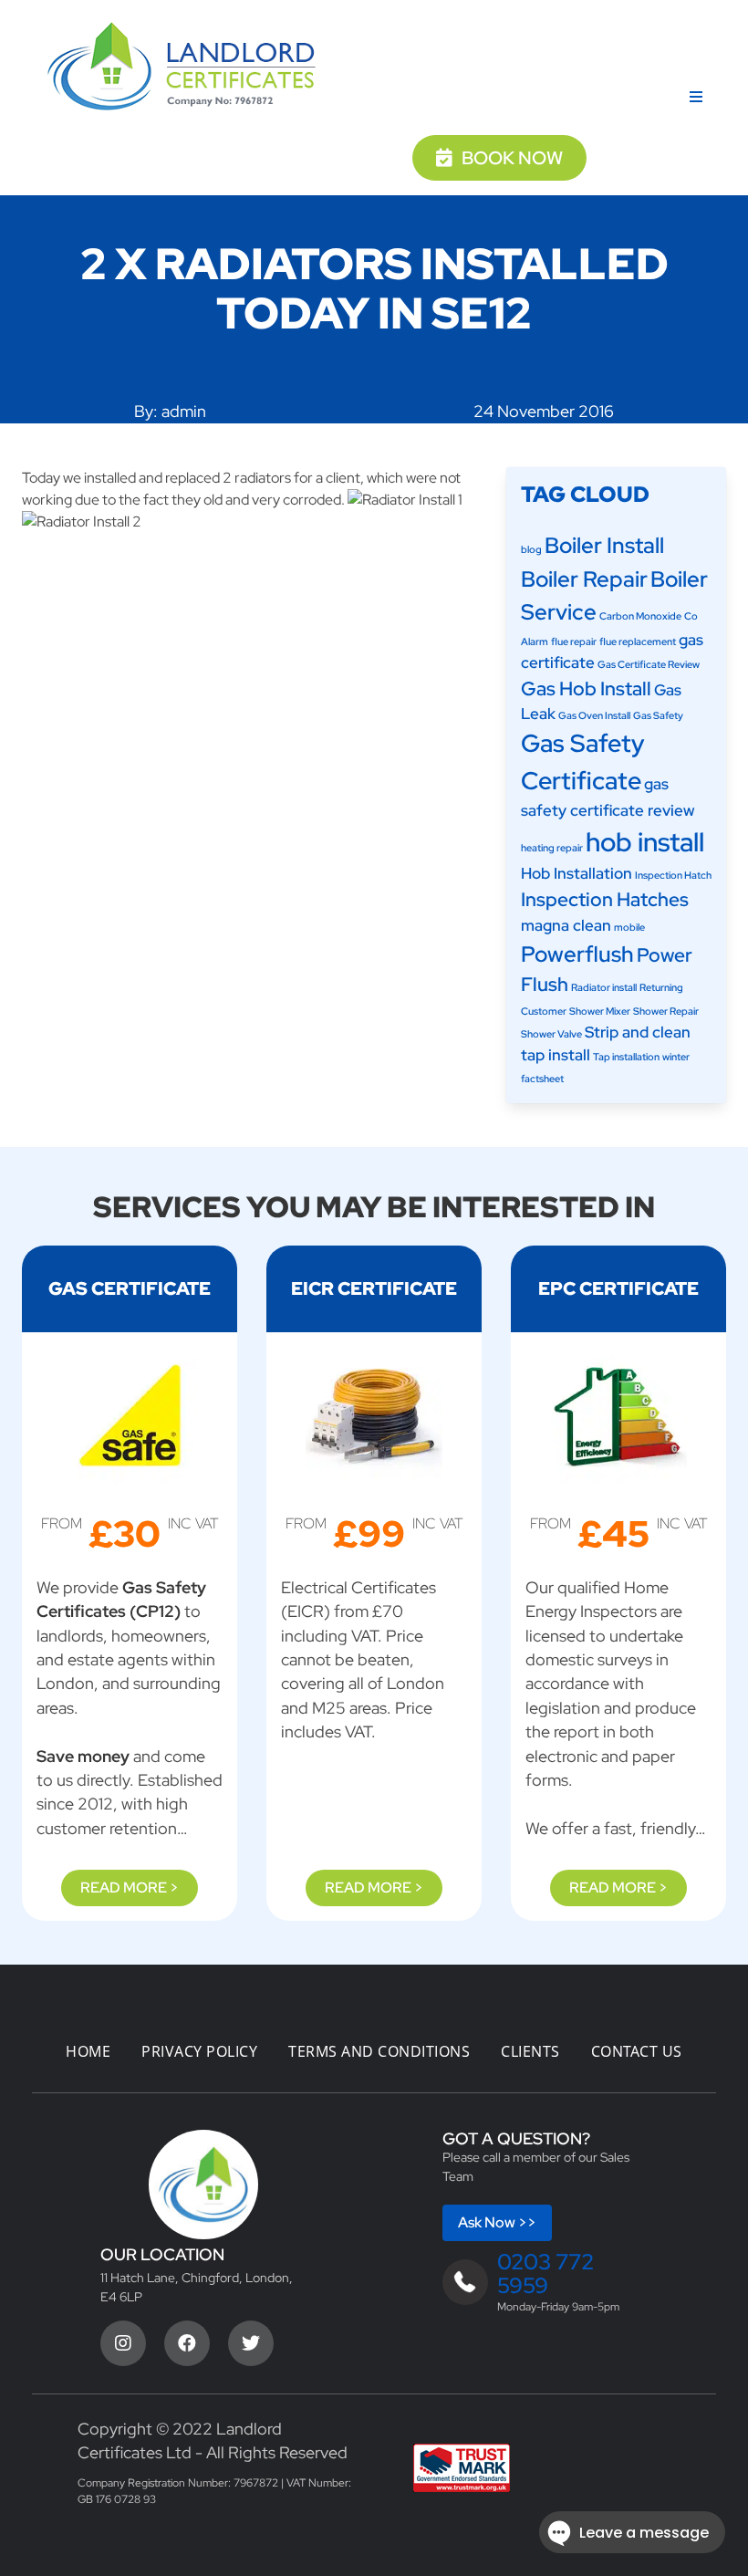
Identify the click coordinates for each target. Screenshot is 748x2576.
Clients (530, 2051)
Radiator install (604, 987)
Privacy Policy (199, 2051)
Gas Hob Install (586, 688)
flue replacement (638, 641)
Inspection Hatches (605, 899)
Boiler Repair (584, 579)
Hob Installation (577, 873)
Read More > (130, 1888)
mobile (629, 927)
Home (88, 2051)
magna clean (566, 925)
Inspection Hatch (673, 875)
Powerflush (577, 954)
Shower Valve (551, 1034)
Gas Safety (658, 715)
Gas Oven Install (594, 715)
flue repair (574, 641)
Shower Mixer (600, 1011)
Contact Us (637, 2051)
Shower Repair (666, 1011)
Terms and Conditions (379, 2051)
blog (531, 549)
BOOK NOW (512, 158)
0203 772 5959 (545, 2274)
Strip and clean (638, 1032)
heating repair (552, 848)
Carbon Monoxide (640, 616)
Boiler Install (604, 545)
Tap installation (626, 1057)
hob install (645, 842)
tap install (556, 1055)
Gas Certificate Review (649, 664)
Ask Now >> (497, 2222)
